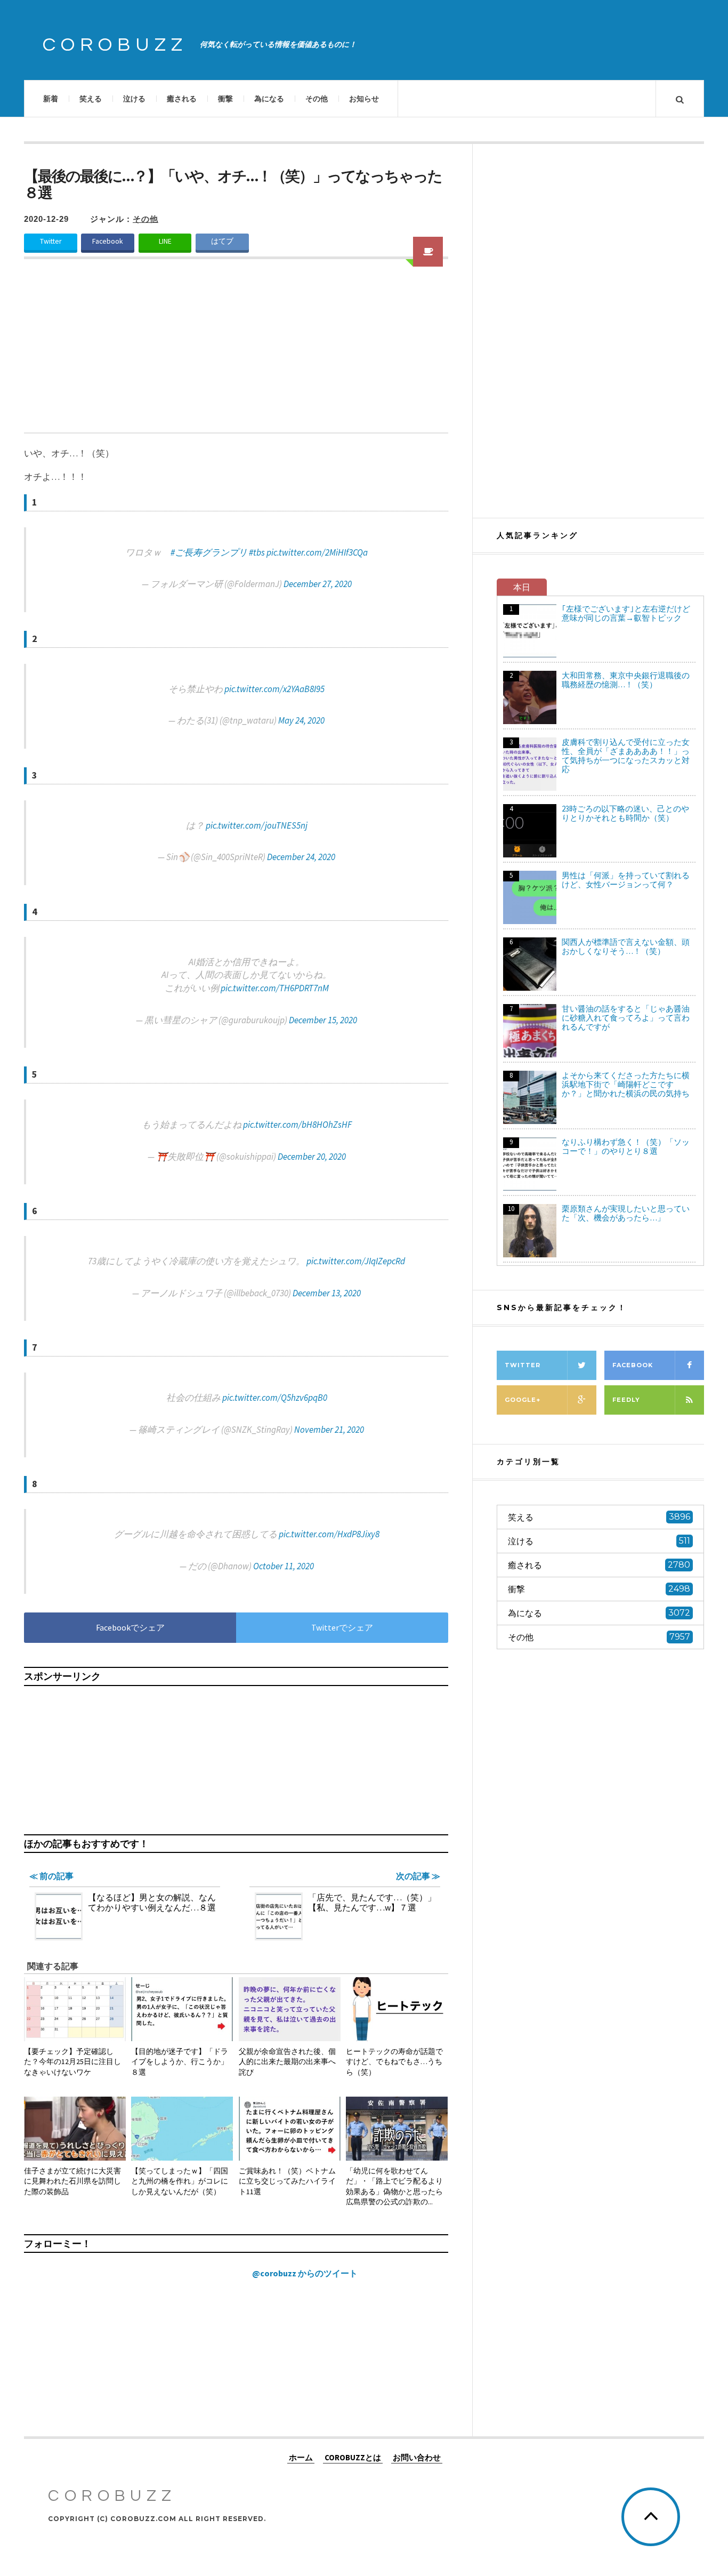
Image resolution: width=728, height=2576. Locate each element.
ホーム (301, 2457)
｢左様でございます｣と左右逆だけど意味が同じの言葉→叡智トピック (626, 613)
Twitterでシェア (342, 1627)
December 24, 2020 (301, 857)
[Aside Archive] (428, 252)
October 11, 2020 (284, 1566)
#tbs (257, 552)
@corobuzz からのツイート (305, 2273)
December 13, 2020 (327, 1293)
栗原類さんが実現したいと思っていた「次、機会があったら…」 (626, 1213)
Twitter (51, 241)
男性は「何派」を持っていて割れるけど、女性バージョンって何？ (626, 880)
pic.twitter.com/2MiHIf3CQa (317, 552)
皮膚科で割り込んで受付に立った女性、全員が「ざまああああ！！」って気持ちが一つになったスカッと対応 (626, 756)
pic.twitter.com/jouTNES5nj (257, 825)
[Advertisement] (236, 352)
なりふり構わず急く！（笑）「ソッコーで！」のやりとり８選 (626, 1146)
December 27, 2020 (318, 584)
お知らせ (364, 99)
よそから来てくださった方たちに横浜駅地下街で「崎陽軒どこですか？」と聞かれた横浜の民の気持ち (626, 1084)
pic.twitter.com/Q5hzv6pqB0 (275, 1398)
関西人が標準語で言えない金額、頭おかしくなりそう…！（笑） (626, 946)
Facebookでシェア (130, 1627)
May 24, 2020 (301, 720)
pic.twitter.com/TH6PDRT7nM (275, 988)
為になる (269, 99)
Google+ (523, 1400)
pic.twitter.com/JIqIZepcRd (356, 1261)
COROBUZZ (115, 45)
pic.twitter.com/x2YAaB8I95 (274, 689)
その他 (317, 99)
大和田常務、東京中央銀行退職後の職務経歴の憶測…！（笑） (626, 680)
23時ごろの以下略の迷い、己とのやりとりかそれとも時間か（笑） (625, 813)
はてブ (222, 241)
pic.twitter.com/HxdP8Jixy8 (329, 1534)
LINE (165, 241)
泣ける (134, 99)
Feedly (626, 1400)
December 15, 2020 (323, 1020)
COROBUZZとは (353, 2457)
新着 (51, 99)
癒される (182, 99)
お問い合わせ (417, 2457)
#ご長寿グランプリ (209, 552)
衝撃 (225, 99)
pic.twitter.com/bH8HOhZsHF (297, 1125)
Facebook (108, 241)
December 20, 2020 (312, 1157)
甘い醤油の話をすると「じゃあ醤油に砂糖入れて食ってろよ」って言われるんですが (626, 1018)
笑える (91, 99)
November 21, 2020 (329, 1430)
